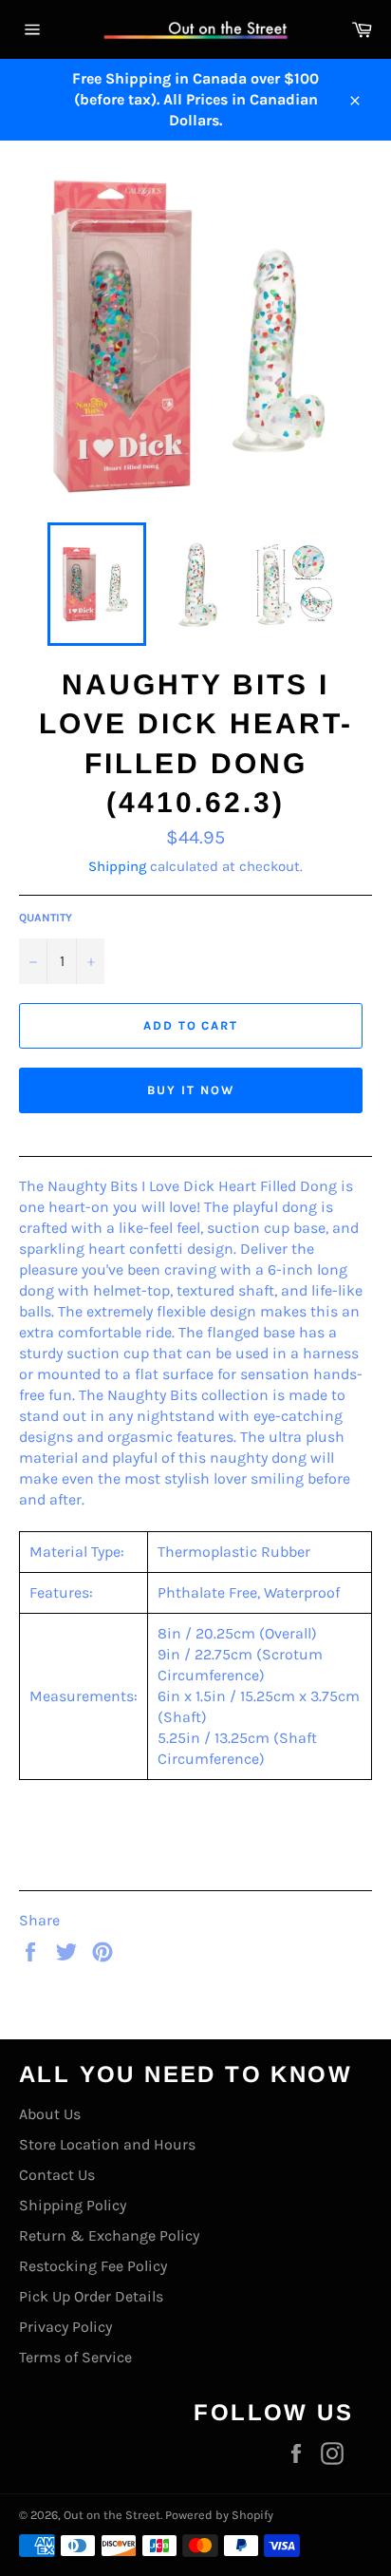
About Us (50, 2114)
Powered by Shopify (219, 2515)
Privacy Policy (65, 2327)
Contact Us (57, 2175)
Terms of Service (75, 2357)
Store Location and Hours (107, 2144)
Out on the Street (112, 2515)
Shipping (117, 866)
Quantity (46, 918)
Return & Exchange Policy (109, 2235)
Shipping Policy (73, 2205)
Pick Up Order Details (91, 2296)
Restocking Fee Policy (93, 2266)
